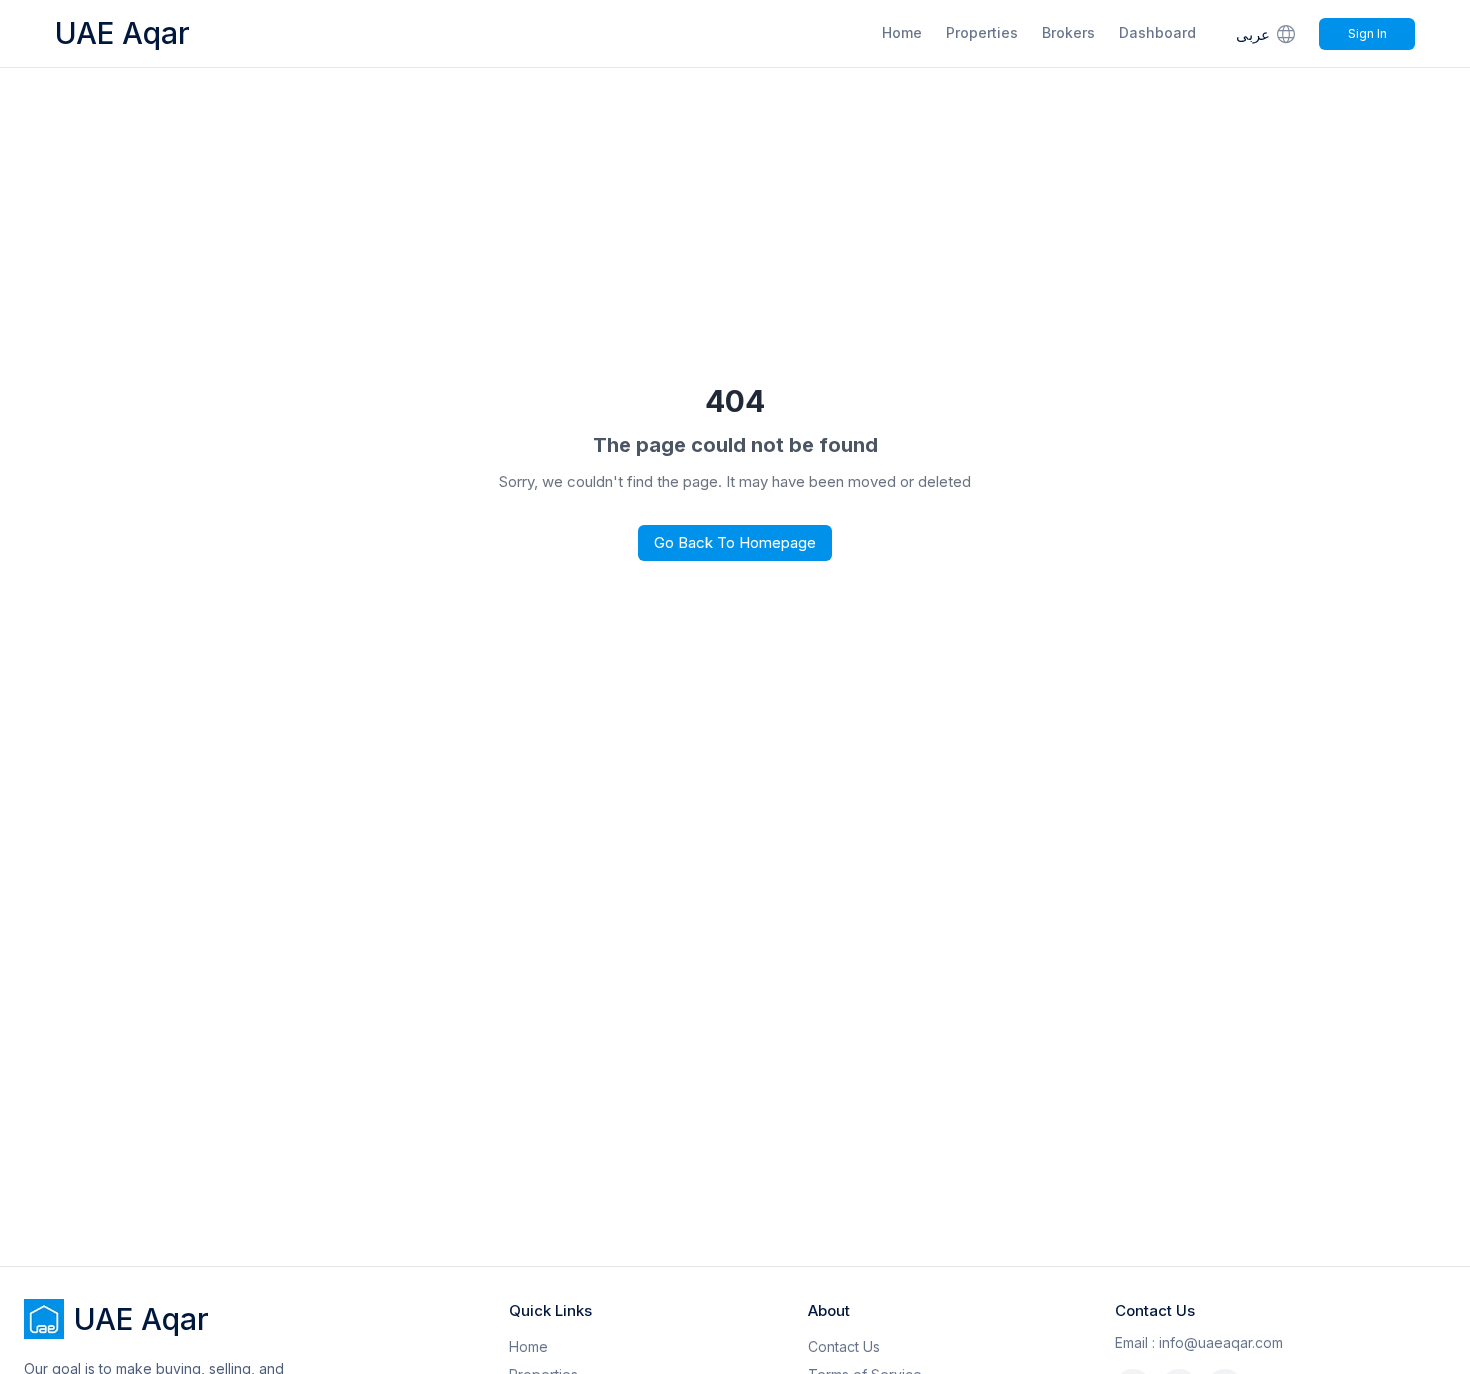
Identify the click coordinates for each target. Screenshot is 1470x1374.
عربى (1253, 34)
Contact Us (844, 1346)
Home (902, 32)
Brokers (1068, 32)
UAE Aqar (122, 33)
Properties (982, 32)
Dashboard (1157, 32)
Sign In (1367, 33)
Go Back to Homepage (735, 542)
